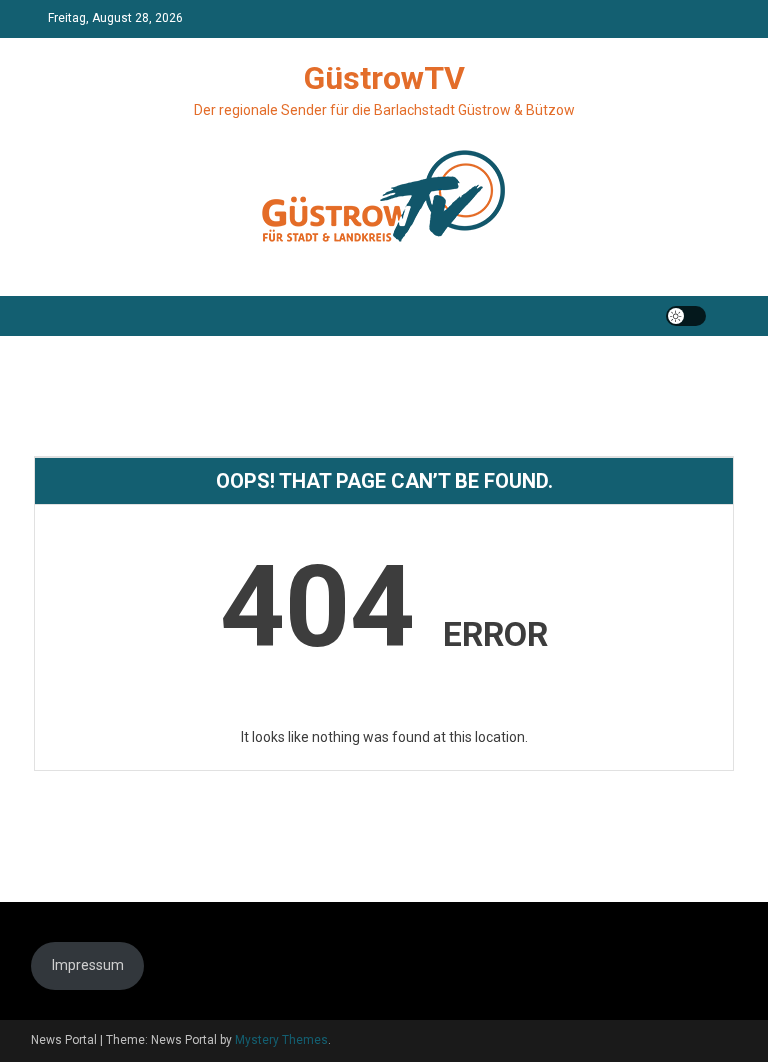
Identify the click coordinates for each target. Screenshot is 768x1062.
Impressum (88, 965)
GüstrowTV (384, 78)
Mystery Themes (281, 1040)
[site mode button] (686, 316)
